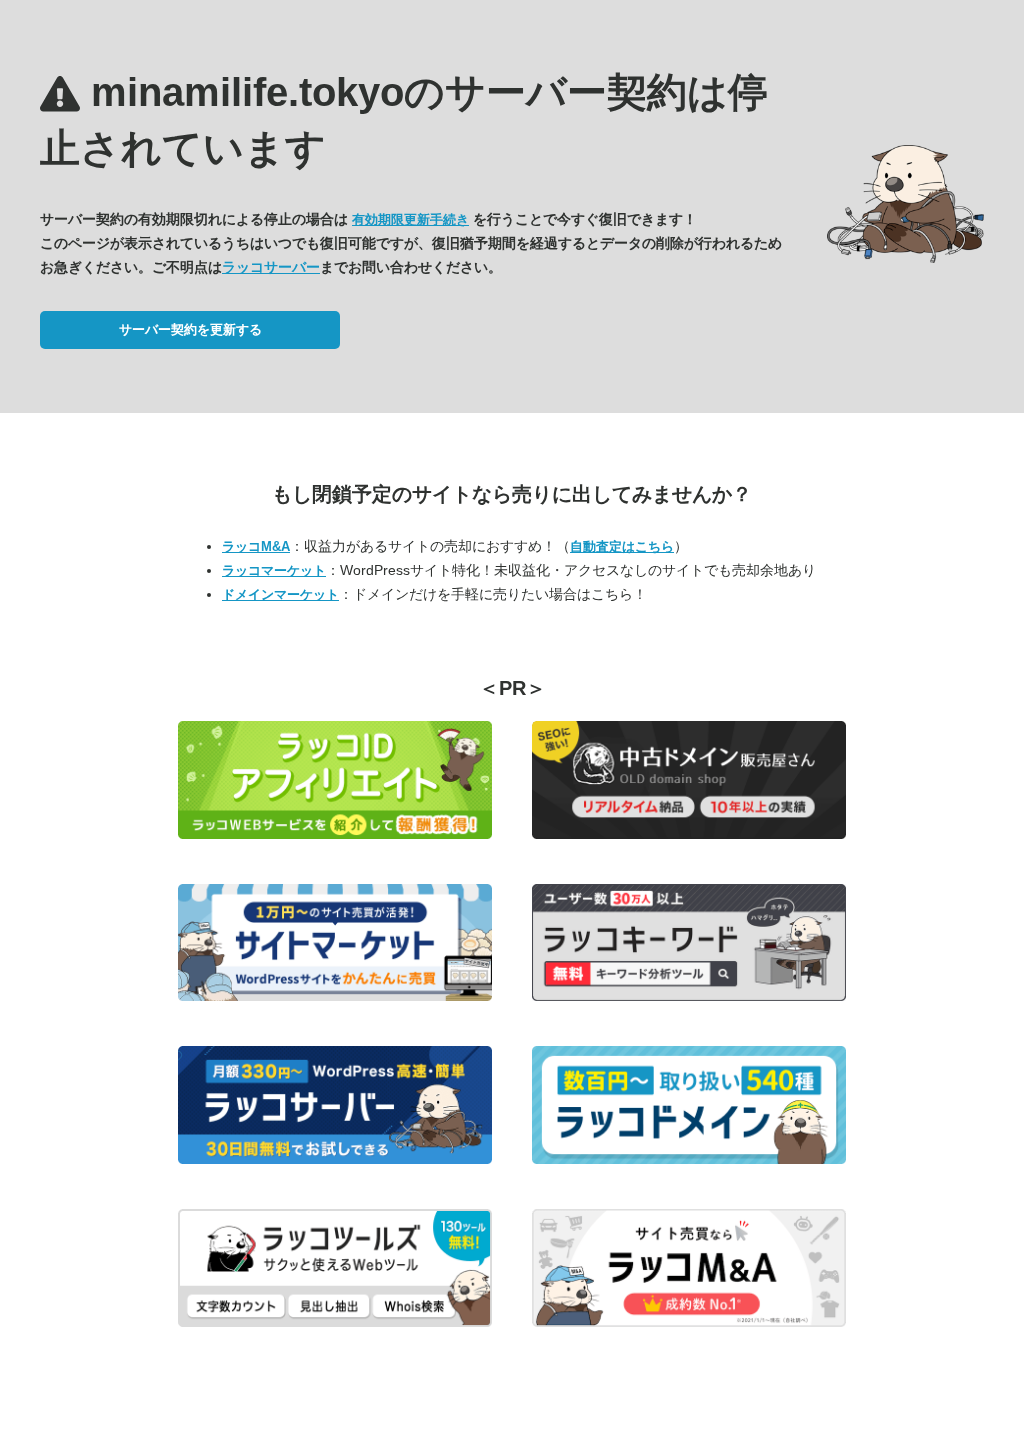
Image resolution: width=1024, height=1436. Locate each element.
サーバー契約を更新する (190, 329)
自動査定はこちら (622, 546)
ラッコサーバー (271, 267)
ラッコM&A (256, 546)
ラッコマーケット (274, 570)
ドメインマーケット (280, 594)
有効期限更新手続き (410, 219)
